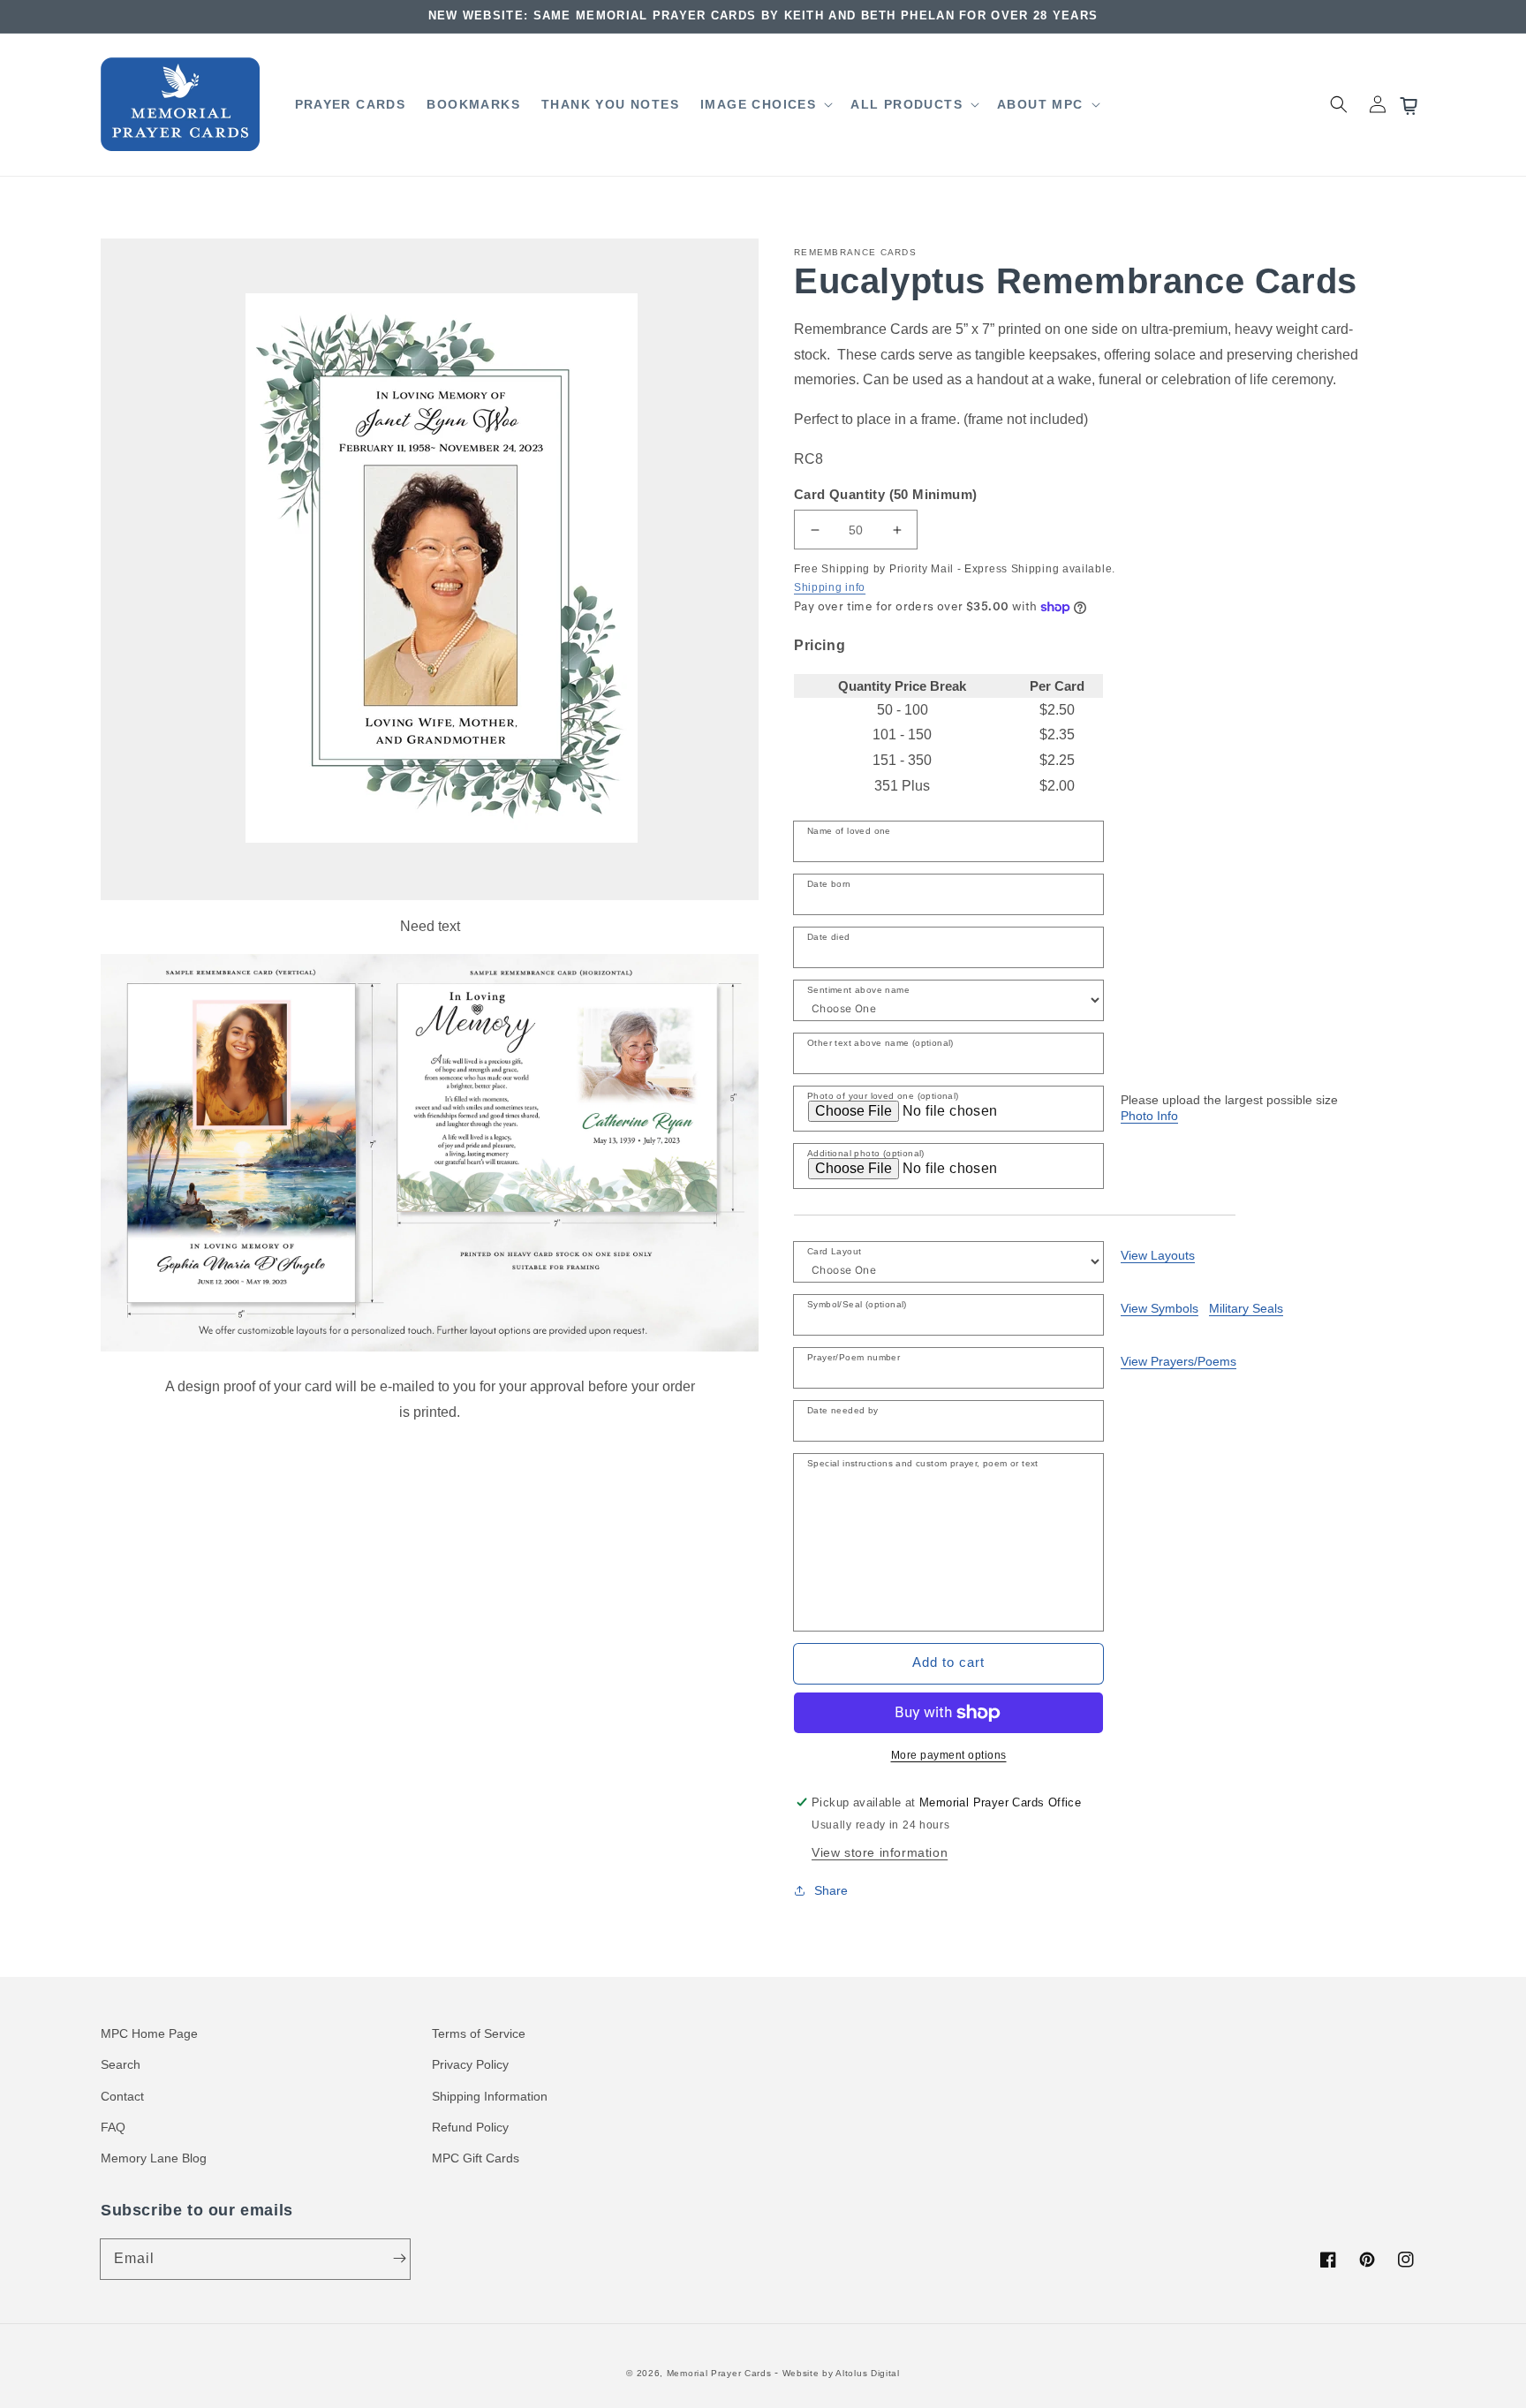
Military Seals (1246, 1308)
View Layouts (1158, 1255)
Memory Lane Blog (154, 2158)
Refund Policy (470, 2127)
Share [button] (831, 1890)
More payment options (949, 1755)
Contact (122, 2096)
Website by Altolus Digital (841, 2373)
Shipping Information (490, 2096)
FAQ (113, 2127)
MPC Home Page (149, 2033)
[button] (765, 104)
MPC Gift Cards (476, 2158)
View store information (880, 1852)
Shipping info (830, 587)
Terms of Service (479, 2033)
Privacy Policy (470, 2064)
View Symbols (1160, 1308)
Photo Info (1149, 1116)
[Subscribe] (399, 2259)
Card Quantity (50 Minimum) (885, 494)
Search (121, 2064)
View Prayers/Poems (1178, 1361)
